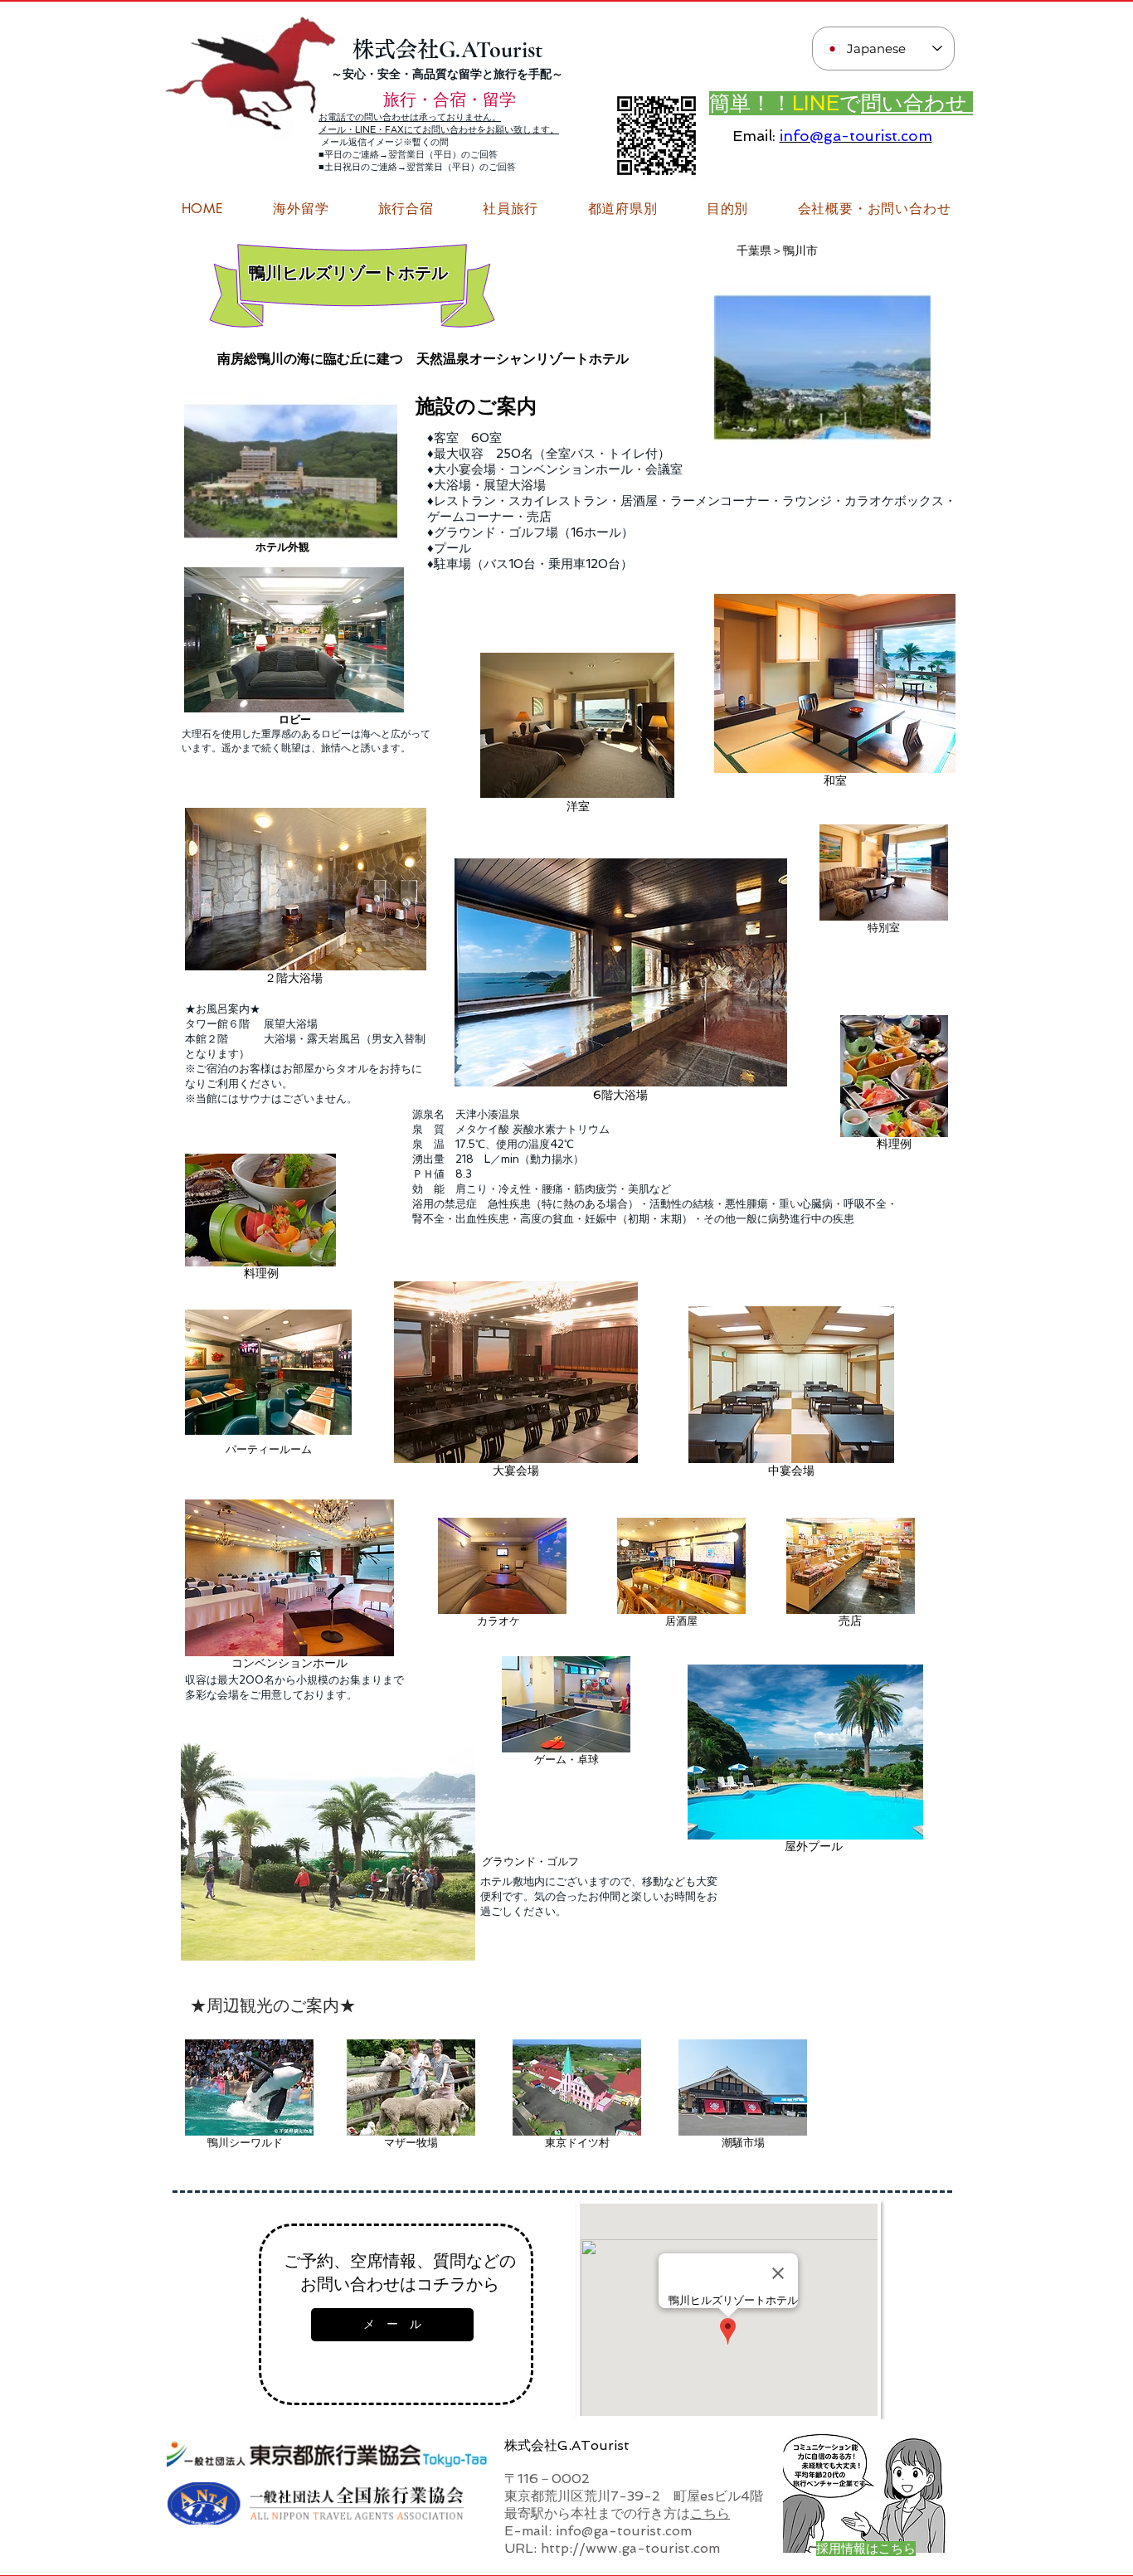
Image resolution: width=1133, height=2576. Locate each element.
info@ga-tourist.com (856, 136)
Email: (754, 136)
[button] (874, 209)
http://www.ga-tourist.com (630, 2548)
